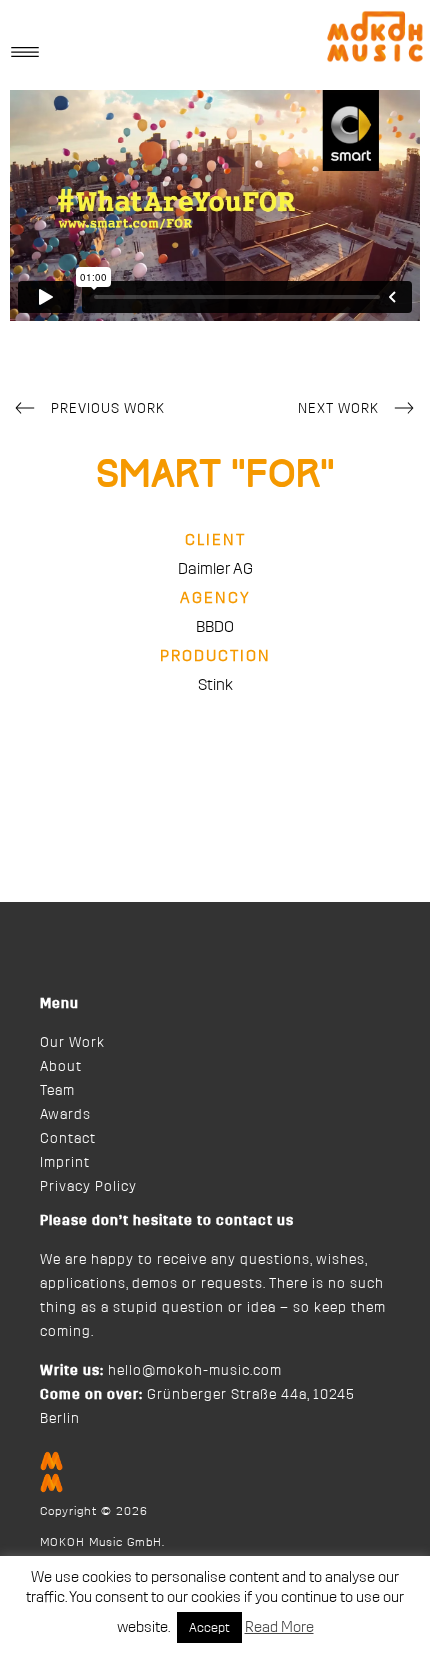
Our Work (72, 1043)
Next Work (338, 409)
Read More (279, 1627)
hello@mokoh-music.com (195, 1371)
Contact (68, 1139)
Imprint (65, 1163)
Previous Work (108, 409)
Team (57, 1091)
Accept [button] (209, 1627)
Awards (65, 1115)
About (61, 1067)
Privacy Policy (88, 1187)
